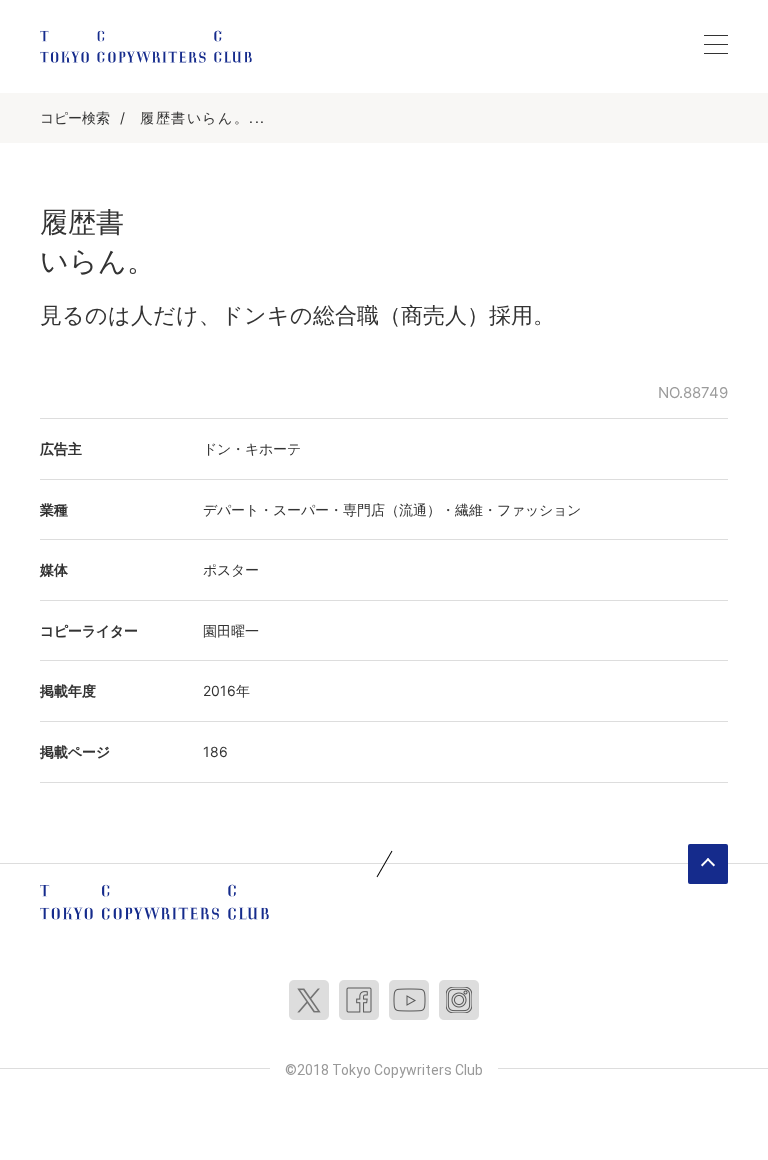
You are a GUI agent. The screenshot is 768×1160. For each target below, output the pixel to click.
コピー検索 (75, 117)
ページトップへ (708, 864)
